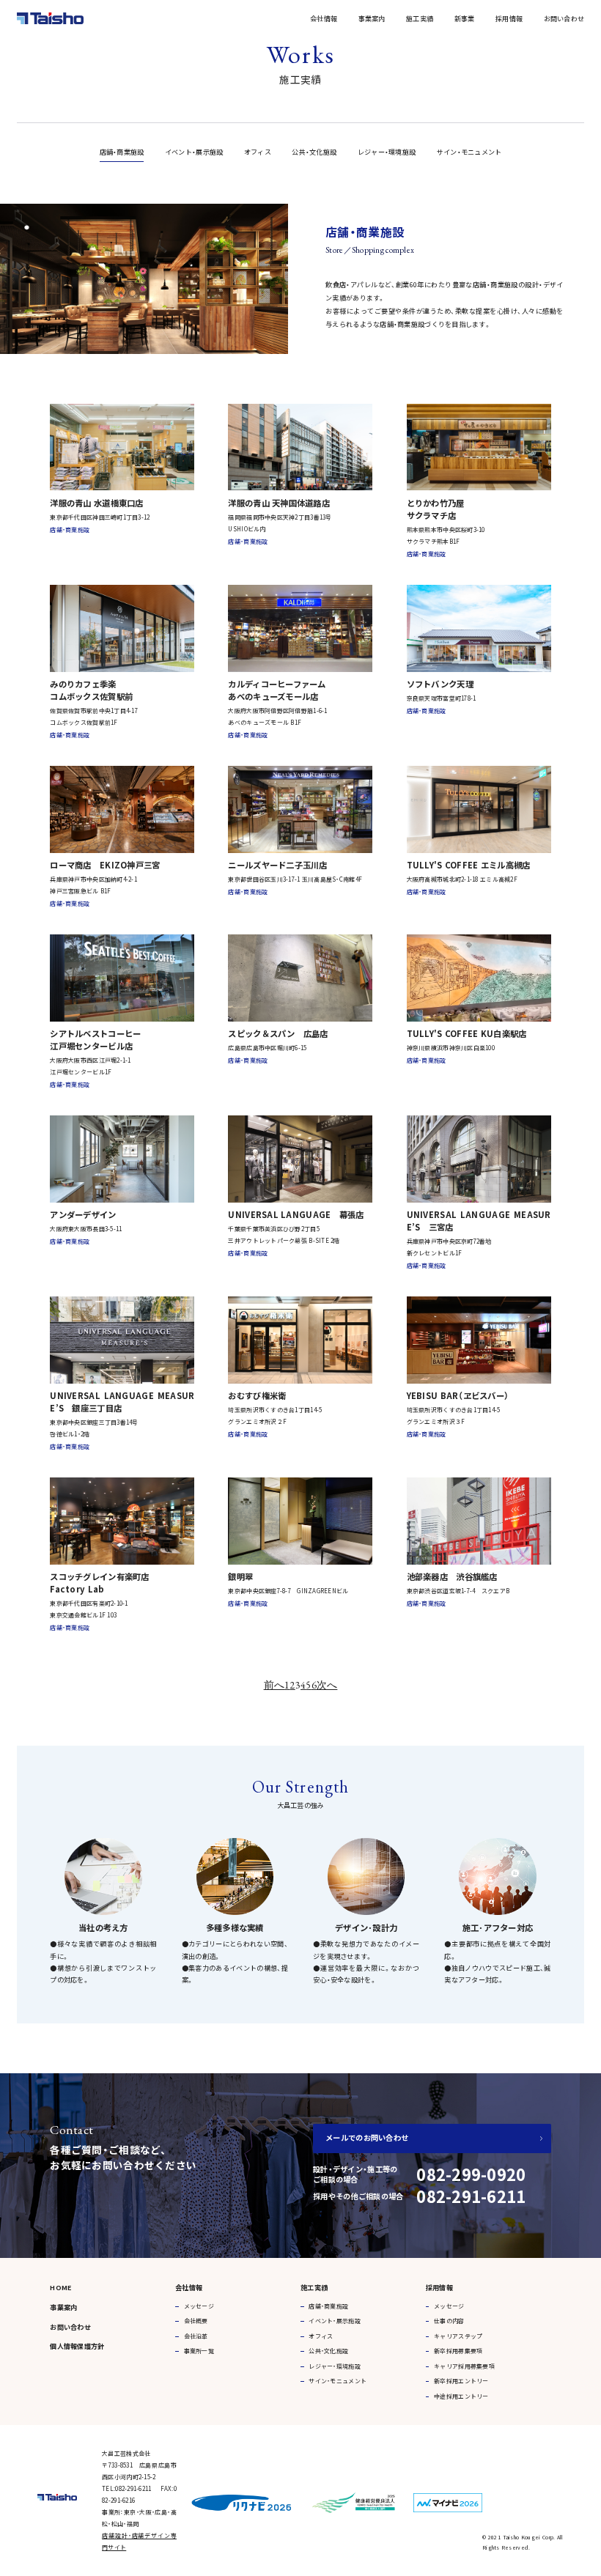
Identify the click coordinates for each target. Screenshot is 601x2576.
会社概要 (196, 2321)
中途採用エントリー (461, 2396)
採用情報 (509, 18)
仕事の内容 (449, 2321)
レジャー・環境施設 (387, 152)
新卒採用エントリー (461, 2381)
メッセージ (199, 2306)
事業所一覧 (199, 2351)
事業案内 (372, 18)
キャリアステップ (458, 2336)
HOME (61, 2287)
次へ (327, 1685)
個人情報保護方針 (77, 2346)
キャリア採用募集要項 (464, 2366)
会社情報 (324, 18)
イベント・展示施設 (194, 152)
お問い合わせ (564, 18)
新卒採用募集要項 (458, 2351)
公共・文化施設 (314, 152)
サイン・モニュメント (469, 152)
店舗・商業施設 (122, 152)
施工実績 (420, 18)
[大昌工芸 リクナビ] (241, 2498)
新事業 (465, 18)
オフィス (258, 152)
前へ (274, 1685)
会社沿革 (196, 2336)
